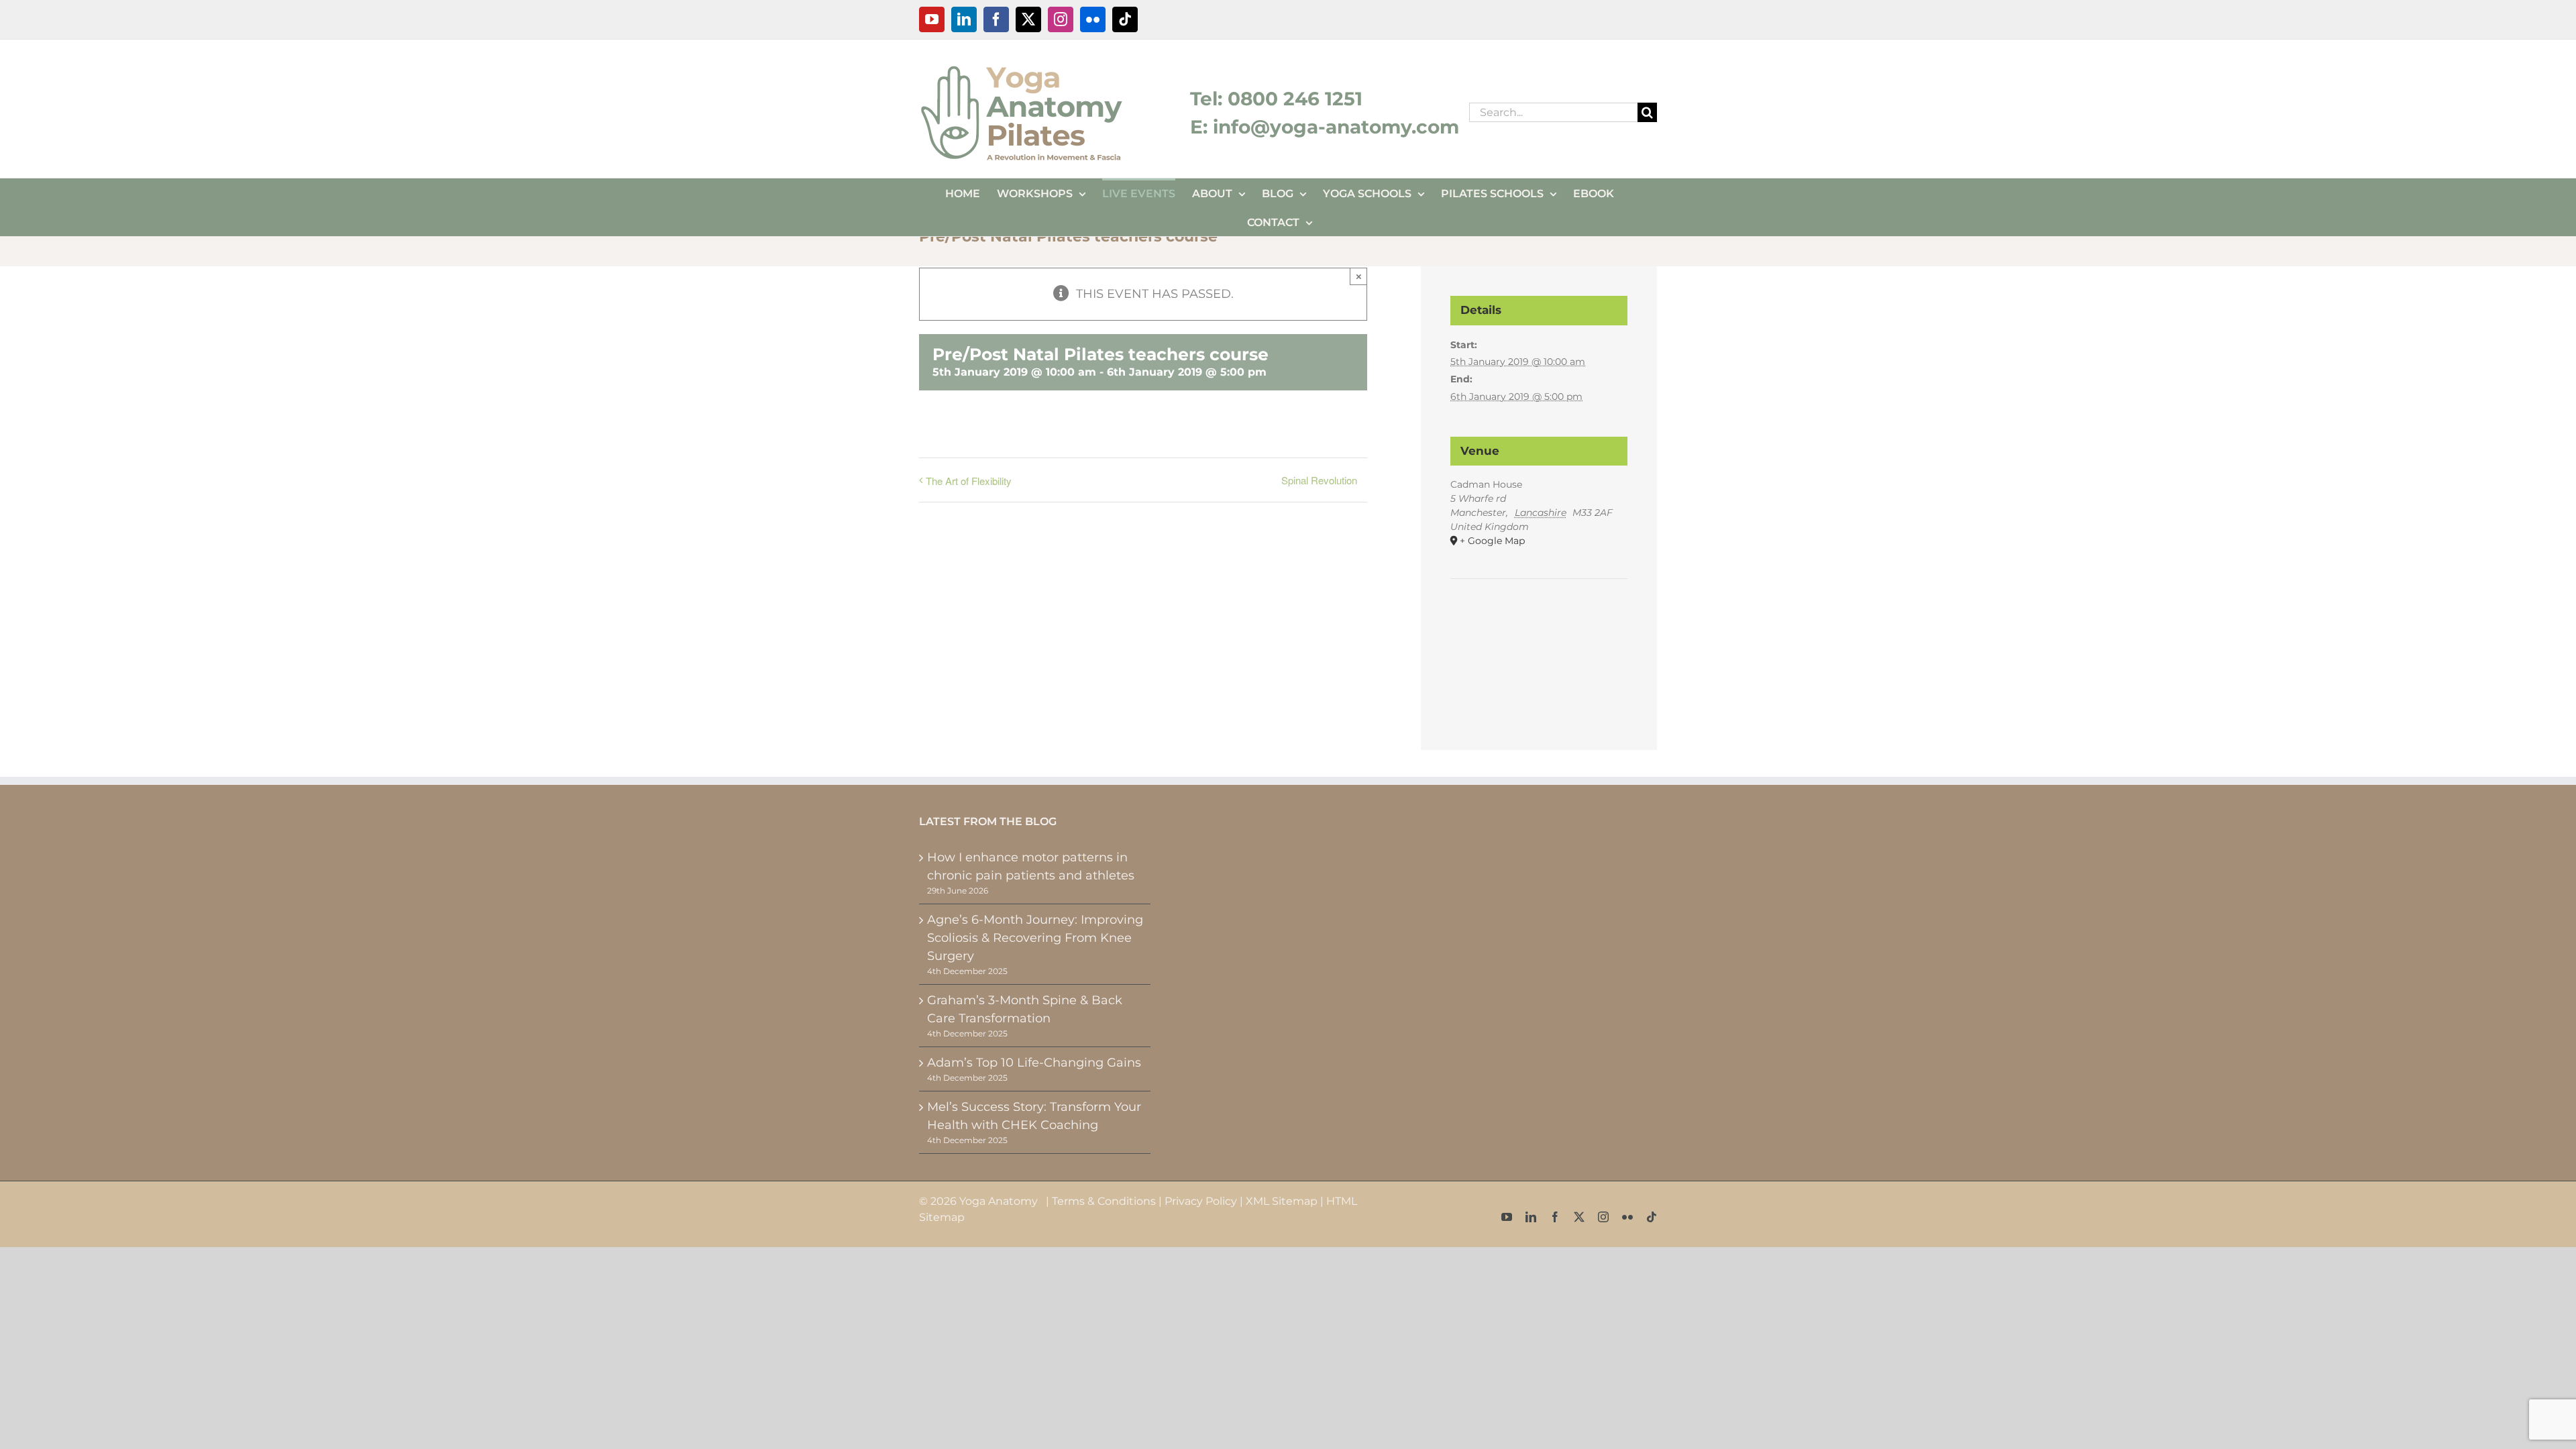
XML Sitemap (1282, 1201)
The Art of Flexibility (969, 481)
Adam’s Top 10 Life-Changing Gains (1034, 1063)
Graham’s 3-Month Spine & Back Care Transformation (1025, 1009)
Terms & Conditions (1104, 1201)
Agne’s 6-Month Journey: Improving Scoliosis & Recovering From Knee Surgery (1035, 938)
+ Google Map (1492, 541)
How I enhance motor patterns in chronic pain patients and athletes (1031, 866)
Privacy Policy (1201, 1201)
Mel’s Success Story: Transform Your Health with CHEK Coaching (1034, 1116)
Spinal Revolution (1319, 480)
